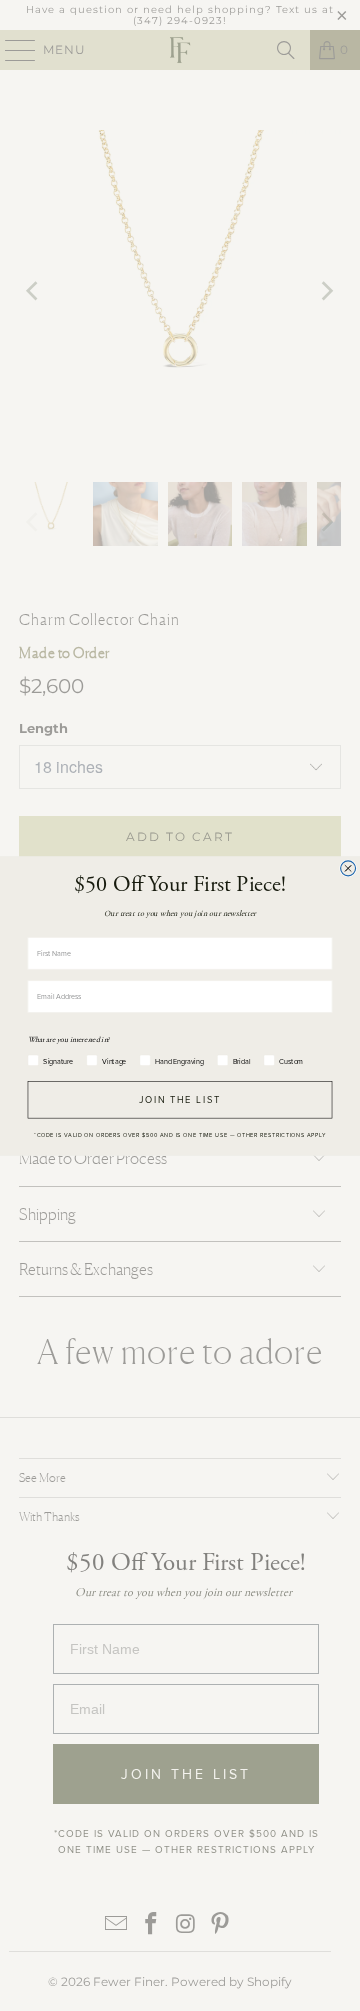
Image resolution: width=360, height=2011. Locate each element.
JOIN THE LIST (180, 1098)
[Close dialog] (348, 867)
